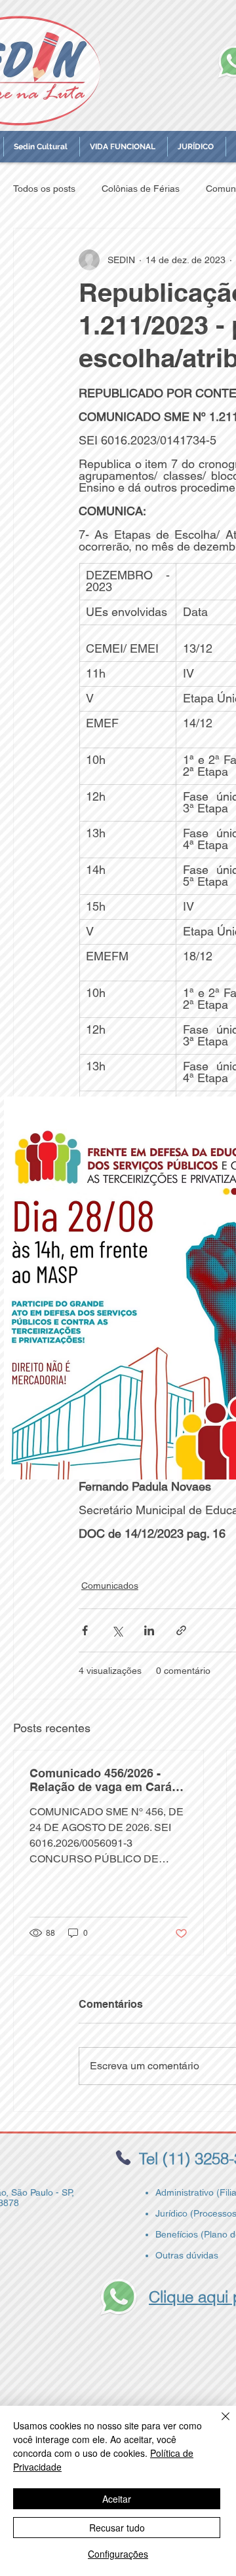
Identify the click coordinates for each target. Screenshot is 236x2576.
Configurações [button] (118, 2554)
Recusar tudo (117, 2528)
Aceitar (117, 2499)
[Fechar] (218, 2424)
